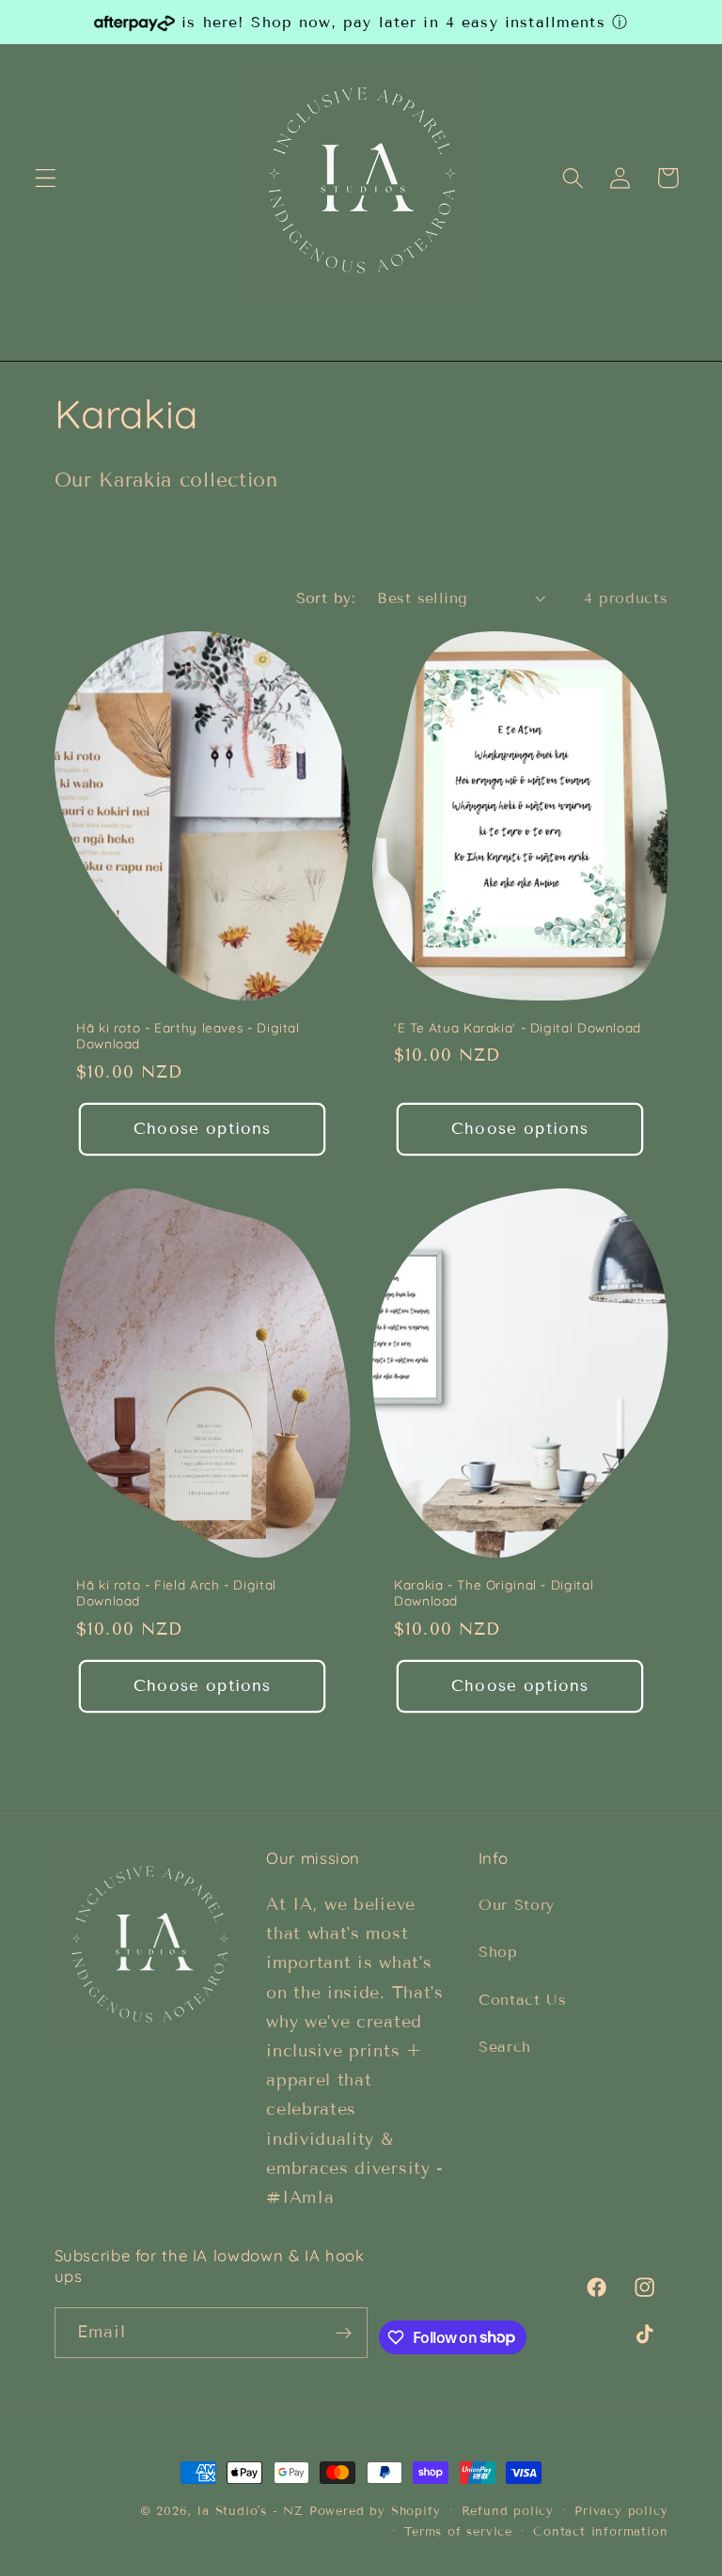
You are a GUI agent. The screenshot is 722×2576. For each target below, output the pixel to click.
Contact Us (523, 2000)
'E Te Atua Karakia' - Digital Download (518, 1027)
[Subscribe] (344, 2333)
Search (505, 2047)
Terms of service (458, 2532)
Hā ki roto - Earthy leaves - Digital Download (188, 1036)
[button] (46, 178)
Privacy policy (621, 2511)
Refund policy (508, 2511)
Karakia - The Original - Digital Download (494, 1593)
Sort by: (326, 598)
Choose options (202, 1129)
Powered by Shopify (375, 2511)
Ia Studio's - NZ (250, 2511)
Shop (498, 1952)
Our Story (517, 1905)
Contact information (600, 2532)
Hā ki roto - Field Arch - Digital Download (176, 1593)
